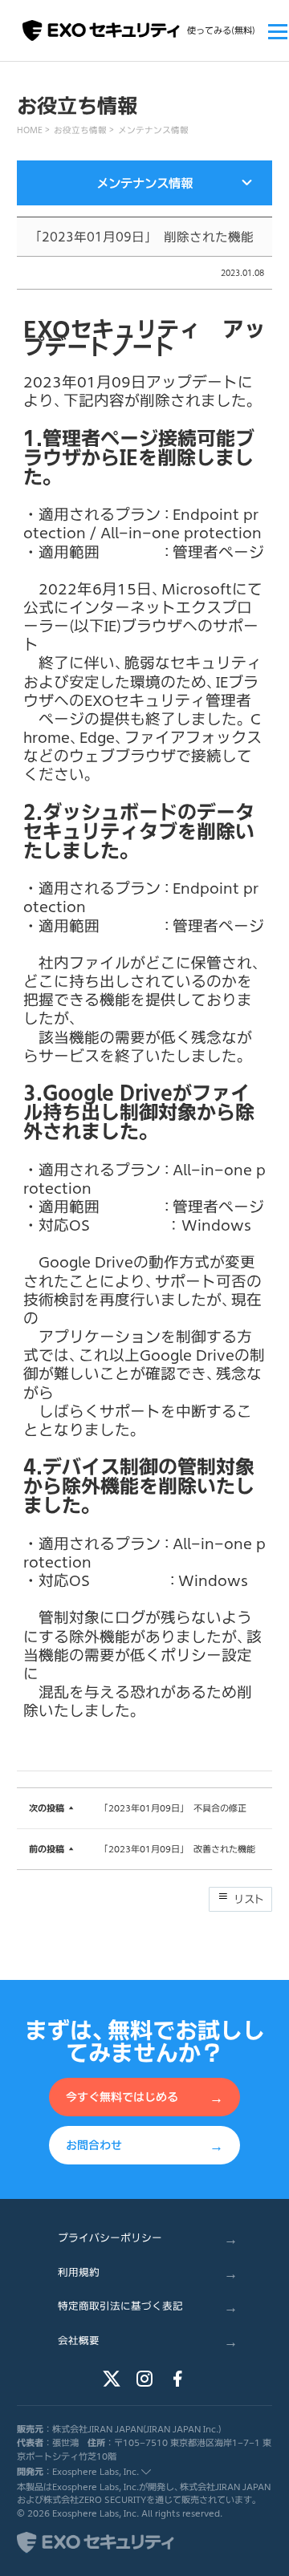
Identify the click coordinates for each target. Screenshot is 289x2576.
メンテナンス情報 (153, 130)
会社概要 (148, 2341)
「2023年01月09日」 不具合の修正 (175, 1808)
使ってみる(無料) (221, 30)
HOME (30, 130)
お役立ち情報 (80, 130)
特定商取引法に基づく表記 (148, 2306)
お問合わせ (144, 2144)
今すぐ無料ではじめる (144, 2097)
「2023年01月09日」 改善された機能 (179, 1849)
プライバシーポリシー (148, 2238)
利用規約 (148, 2272)
